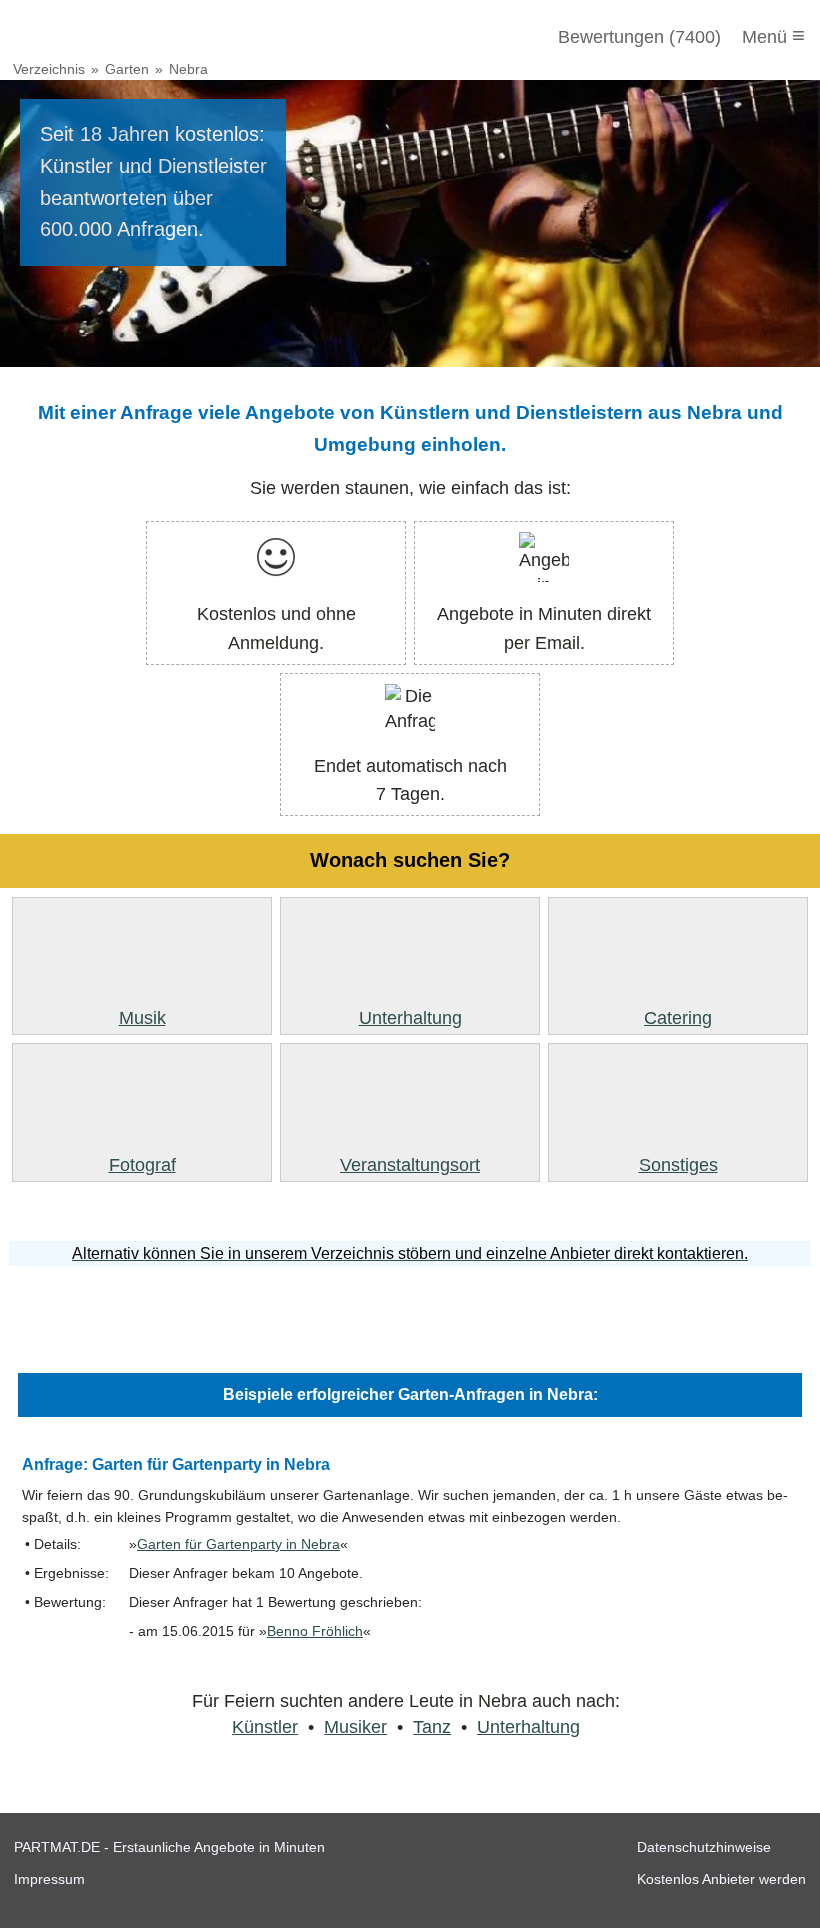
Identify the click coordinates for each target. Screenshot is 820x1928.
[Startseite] (122, 37)
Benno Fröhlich (315, 1631)
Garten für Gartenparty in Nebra (238, 1544)
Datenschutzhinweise (704, 1847)
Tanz (432, 1727)
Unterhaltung (528, 1727)
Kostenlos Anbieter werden (721, 1879)
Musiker (355, 1727)
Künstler (265, 1727)
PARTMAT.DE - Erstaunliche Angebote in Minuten (169, 1847)
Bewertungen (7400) (639, 37)
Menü (773, 35)
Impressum (49, 1879)
